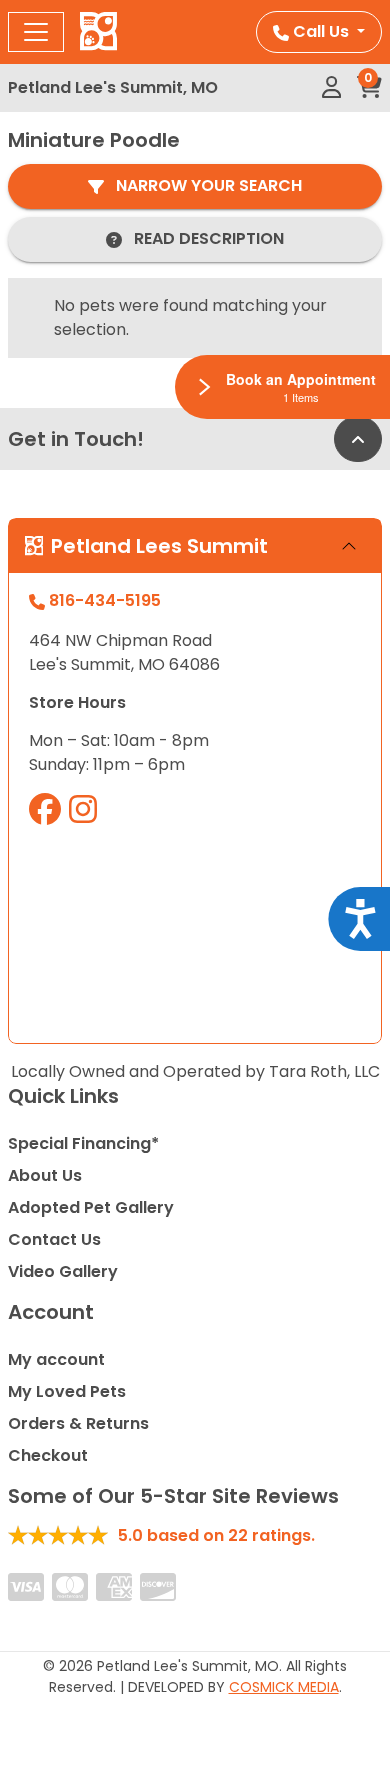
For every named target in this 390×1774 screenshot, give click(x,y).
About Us (45, 1175)
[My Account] (331, 88)
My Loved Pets (67, 1391)
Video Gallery (63, 1271)
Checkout (48, 1455)
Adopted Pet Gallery (91, 1207)
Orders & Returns (78, 1423)
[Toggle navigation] (36, 32)
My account (56, 1359)
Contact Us (54, 1239)
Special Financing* (83, 1143)
